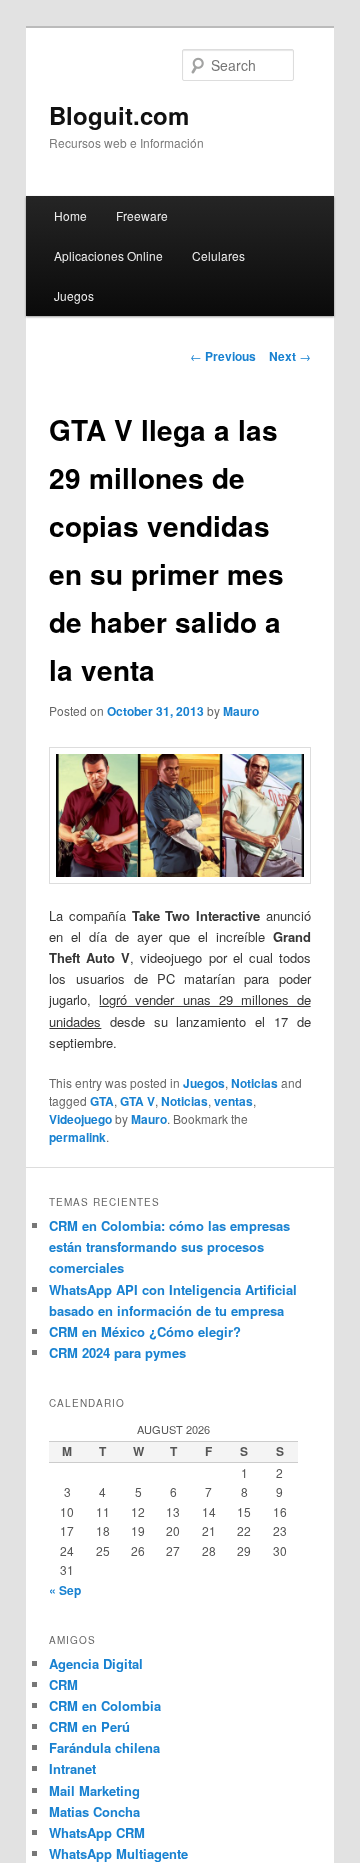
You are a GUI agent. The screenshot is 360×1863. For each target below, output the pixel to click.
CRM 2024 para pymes (117, 1352)
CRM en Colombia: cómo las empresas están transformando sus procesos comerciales (169, 1246)
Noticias (254, 1083)
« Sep (65, 1590)
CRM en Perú (89, 1726)
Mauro (241, 711)
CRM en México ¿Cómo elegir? (145, 1331)
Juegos (74, 295)
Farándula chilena (104, 1747)
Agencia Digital (96, 1663)
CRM (63, 1684)
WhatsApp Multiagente (118, 1853)
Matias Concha (94, 1811)
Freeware (142, 215)
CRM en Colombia (105, 1705)
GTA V (137, 1101)
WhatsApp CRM (97, 1832)
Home (70, 215)
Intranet (72, 1768)
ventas (233, 1101)
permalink (77, 1137)
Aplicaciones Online (108, 255)
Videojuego (80, 1119)
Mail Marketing (94, 1790)
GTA (102, 1101)
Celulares (218, 255)
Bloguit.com (119, 115)
